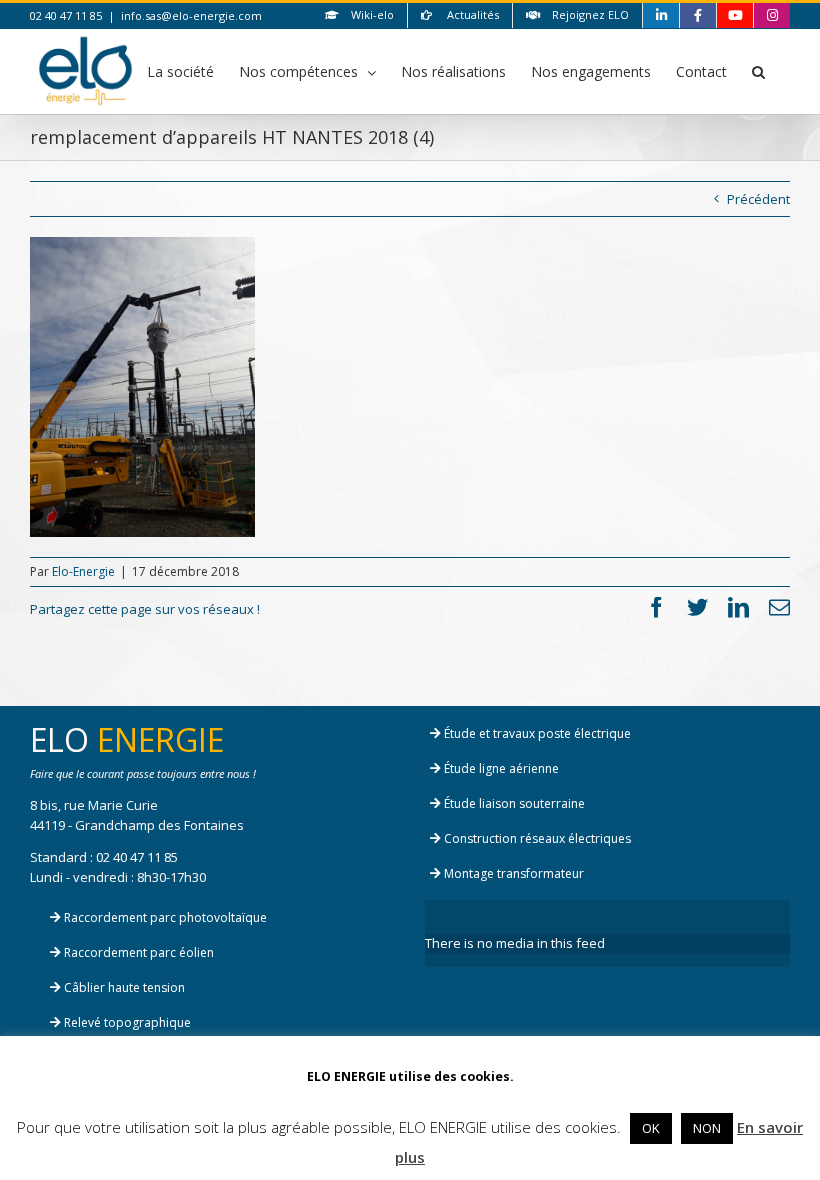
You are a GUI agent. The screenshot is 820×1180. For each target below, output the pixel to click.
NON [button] (707, 1128)
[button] (758, 71)
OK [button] (651, 1128)
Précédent (758, 199)
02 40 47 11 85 (137, 857)
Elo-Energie (83, 571)
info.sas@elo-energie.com (191, 15)
